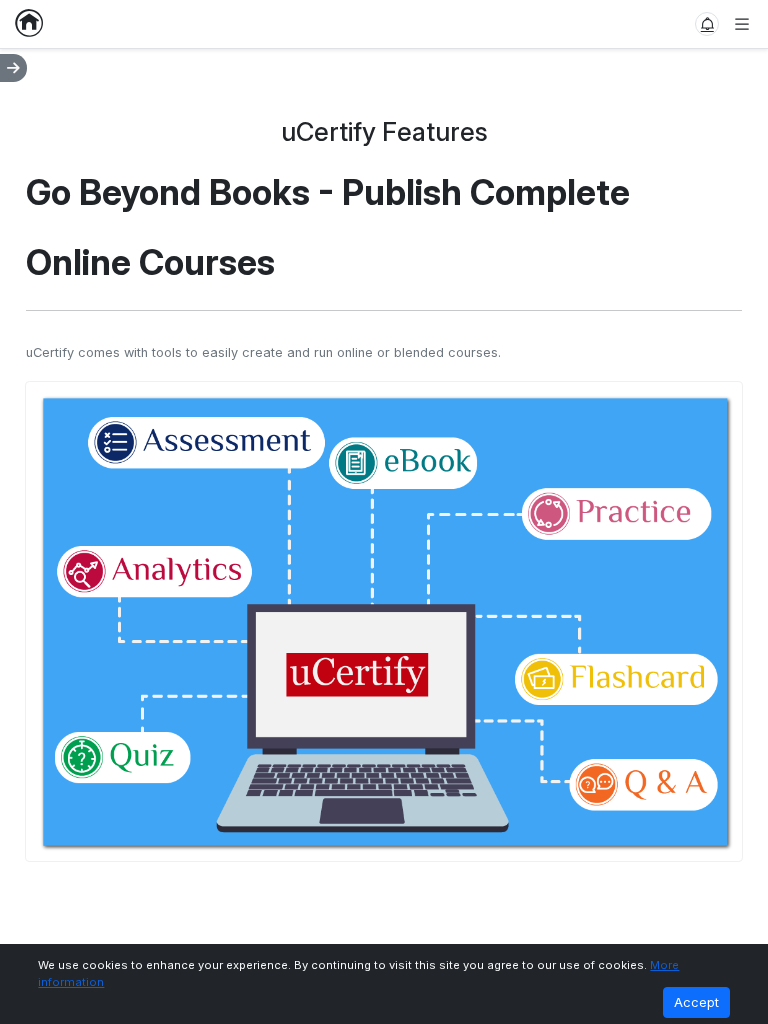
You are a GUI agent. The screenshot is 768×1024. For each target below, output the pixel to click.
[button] (707, 24)
